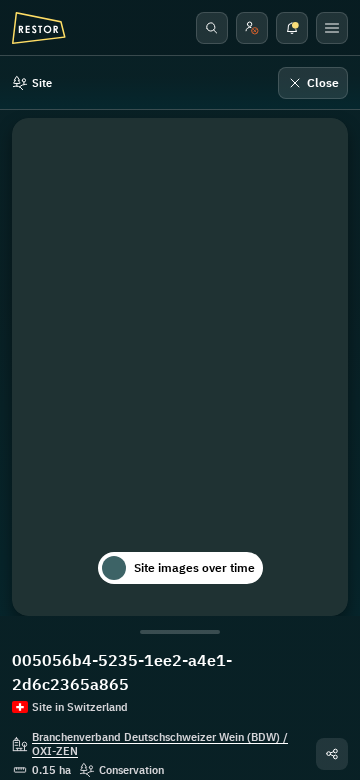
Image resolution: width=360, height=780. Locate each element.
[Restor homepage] (39, 28)
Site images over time (194, 567)
